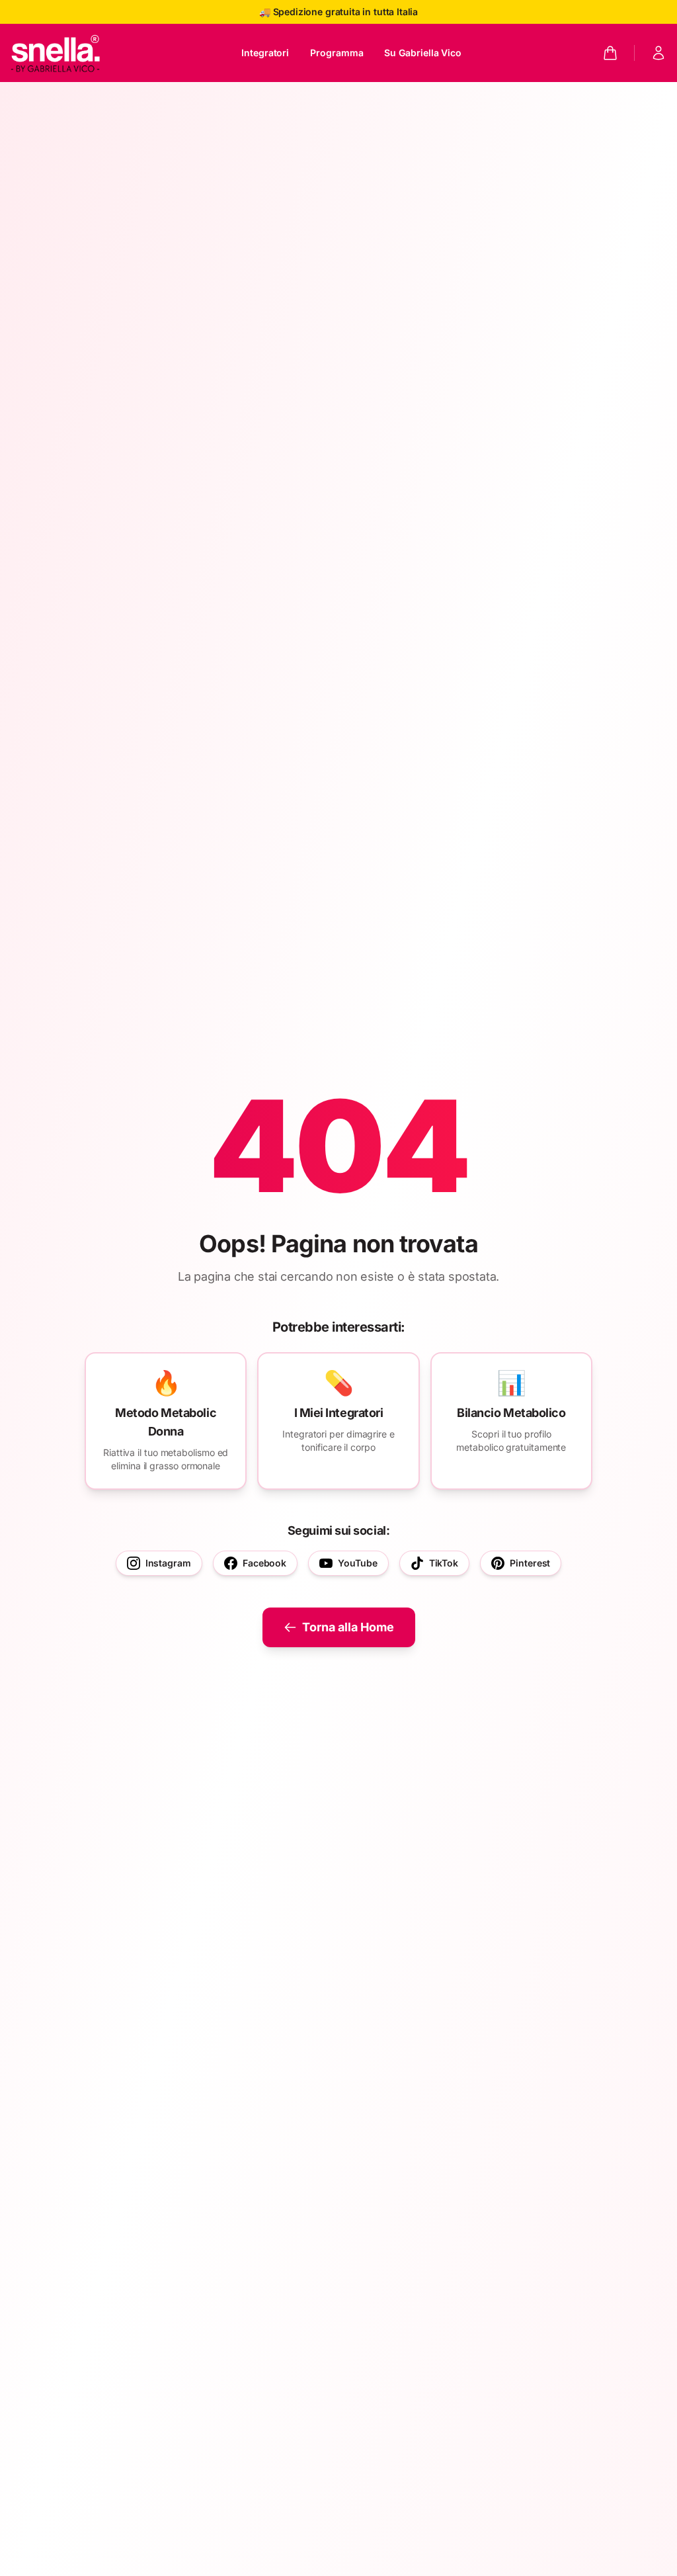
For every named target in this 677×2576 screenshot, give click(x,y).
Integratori (265, 53)
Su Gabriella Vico (423, 53)
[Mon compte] (658, 53)
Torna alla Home (348, 1627)
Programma (337, 53)
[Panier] (610, 53)
